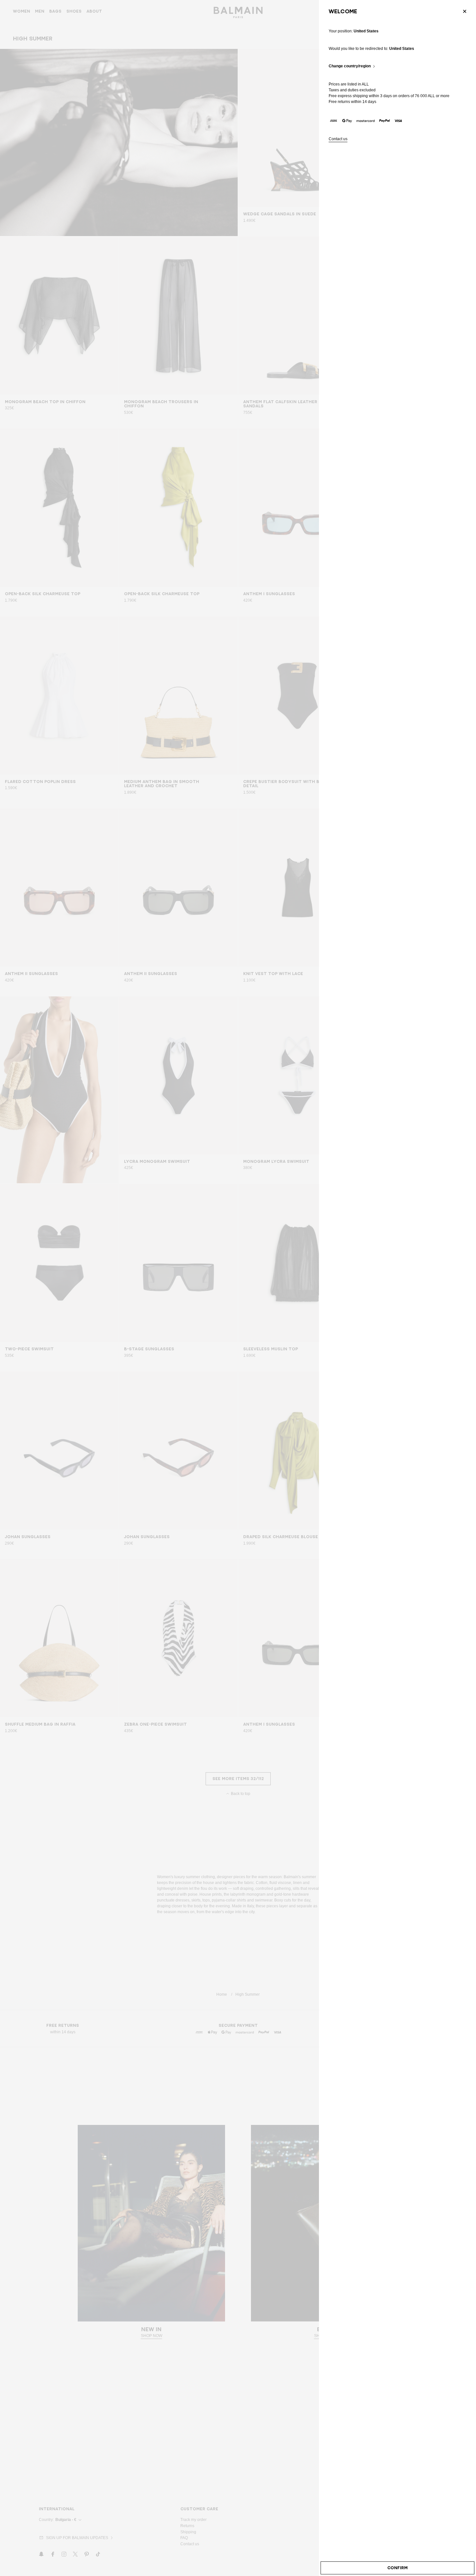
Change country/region (350, 66)
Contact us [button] (338, 139)
